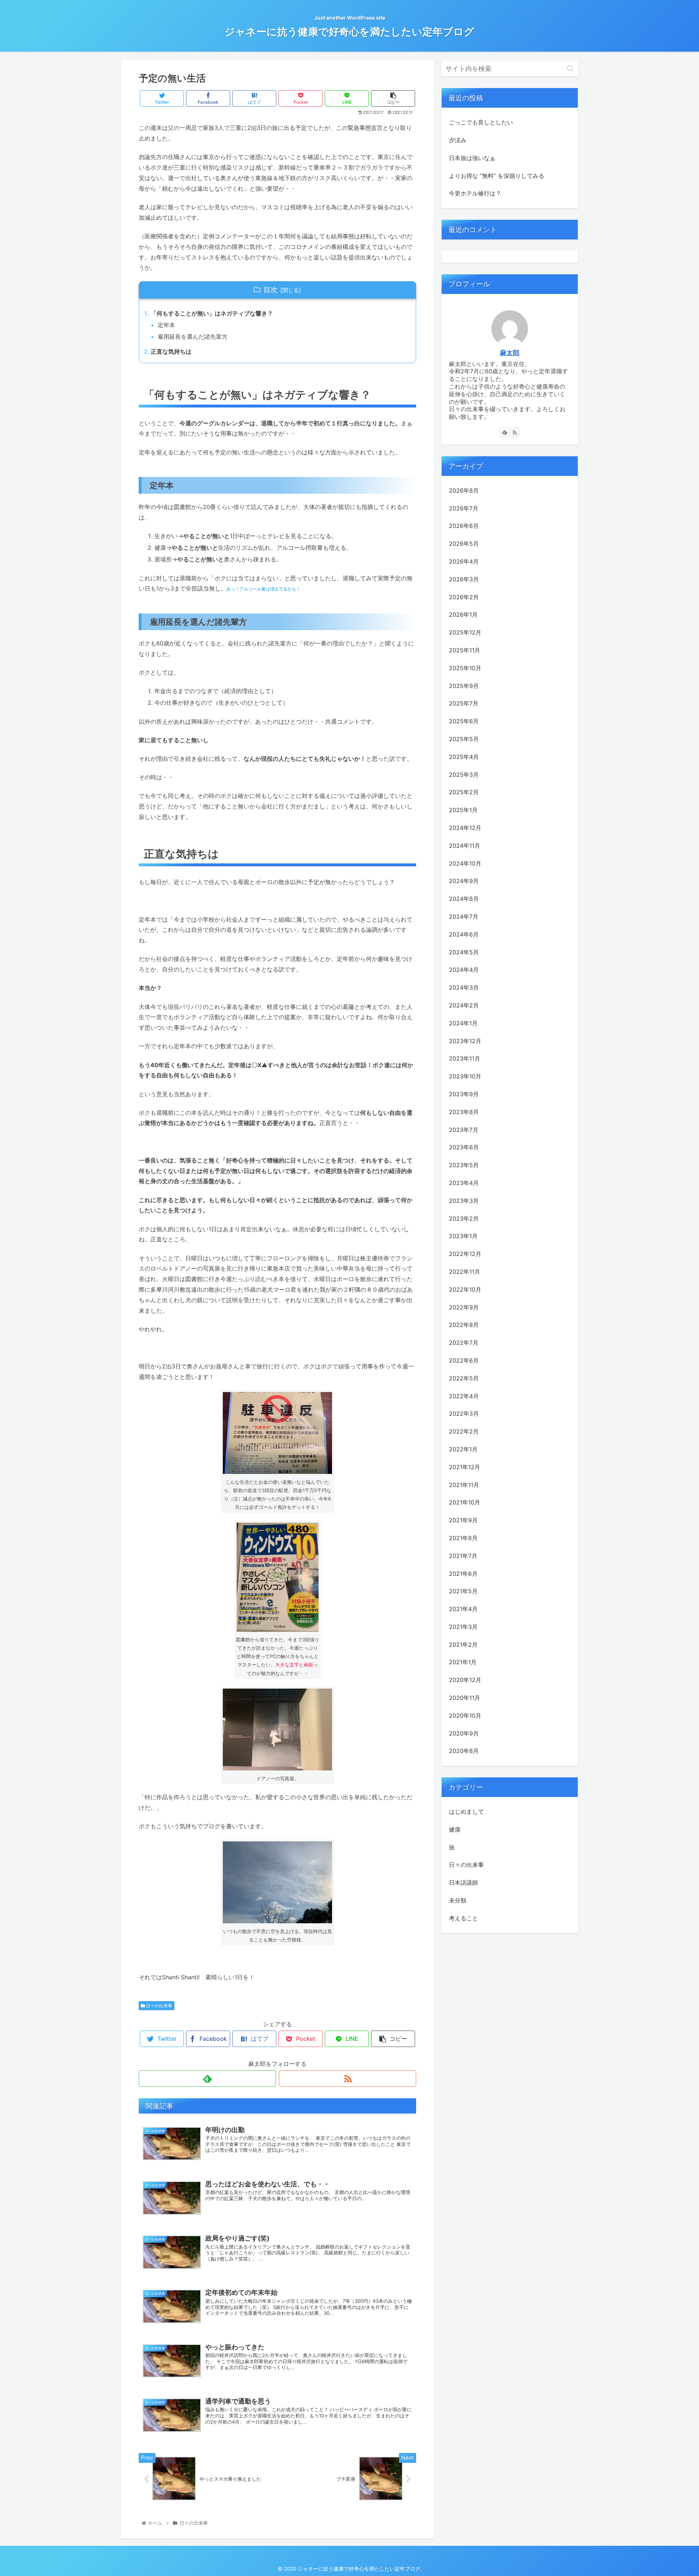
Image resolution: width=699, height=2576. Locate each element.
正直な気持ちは (171, 351)
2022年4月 (464, 1396)
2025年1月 (463, 810)
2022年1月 (463, 1449)
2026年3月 (464, 579)
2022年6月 (464, 1360)
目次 (270, 290)
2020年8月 (464, 1751)
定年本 (166, 325)
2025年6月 (464, 721)
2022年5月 (464, 1378)
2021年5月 (463, 1591)
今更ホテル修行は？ (475, 193)
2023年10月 (465, 1076)
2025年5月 (464, 739)
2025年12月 (465, 632)
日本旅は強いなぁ (472, 158)
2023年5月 (464, 1165)
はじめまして (466, 1811)
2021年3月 (463, 1626)
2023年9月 (464, 1094)
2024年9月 (464, 881)
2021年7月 (463, 1555)
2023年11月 (465, 1058)
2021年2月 (463, 1644)
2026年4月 (464, 561)
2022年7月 (464, 1343)
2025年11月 (465, 650)
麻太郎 (510, 353)
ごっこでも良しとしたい (481, 122)
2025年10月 (465, 668)
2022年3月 (464, 1414)
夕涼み (458, 140)
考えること (463, 1918)
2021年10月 (465, 1502)
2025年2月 (464, 792)
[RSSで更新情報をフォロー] (347, 2078)
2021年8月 (463, 1538)
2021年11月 (464, 1484)
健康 (455, 1829)
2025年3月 (464, 774)
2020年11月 (465, 1698)
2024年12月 (465, 828)
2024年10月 (465, 863)
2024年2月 (464, 1005)
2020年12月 (465, 1680)
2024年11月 (465, 845)
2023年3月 (464, 1200)
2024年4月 (464, 970)
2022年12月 (465, 1254)
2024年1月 (463, 1023)
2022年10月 (465, 1289)
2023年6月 (464, 1147)
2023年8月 (464, 1112)
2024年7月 (464, 916)
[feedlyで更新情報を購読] (207, 2078)
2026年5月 (464, 544)
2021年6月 (463, 1573)
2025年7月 (464, 703)
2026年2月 (464, 597)
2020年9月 (464, 1733)
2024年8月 (464, 899)
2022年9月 (464, 1307)
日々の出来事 (159, 2006)
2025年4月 (464, 756)
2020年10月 (465, 1715)
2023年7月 (464, 1129)
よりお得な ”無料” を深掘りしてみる (497, 176)
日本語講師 (463, 1883)
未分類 (458, 1900)
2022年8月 (464, 1325)
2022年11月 (465, 1271)
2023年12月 (465, 1041)
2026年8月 (464, 490)
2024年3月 (464, 987)
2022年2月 (464, 1431)
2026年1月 (463, 615)
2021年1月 (463, 1662)
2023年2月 (464, 1218)
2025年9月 (464, 685)
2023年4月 (464, 1182)
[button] (570, 69)
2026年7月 (464, 508)
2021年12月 (465, 1467)
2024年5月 (464, 952)
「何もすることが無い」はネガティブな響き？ (212, 313)
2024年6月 (464, 934)
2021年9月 (463, 1520)
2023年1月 (463, 1236)
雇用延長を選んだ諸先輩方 (193, 337)
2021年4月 (463, 1609)
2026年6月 (464, 526)
